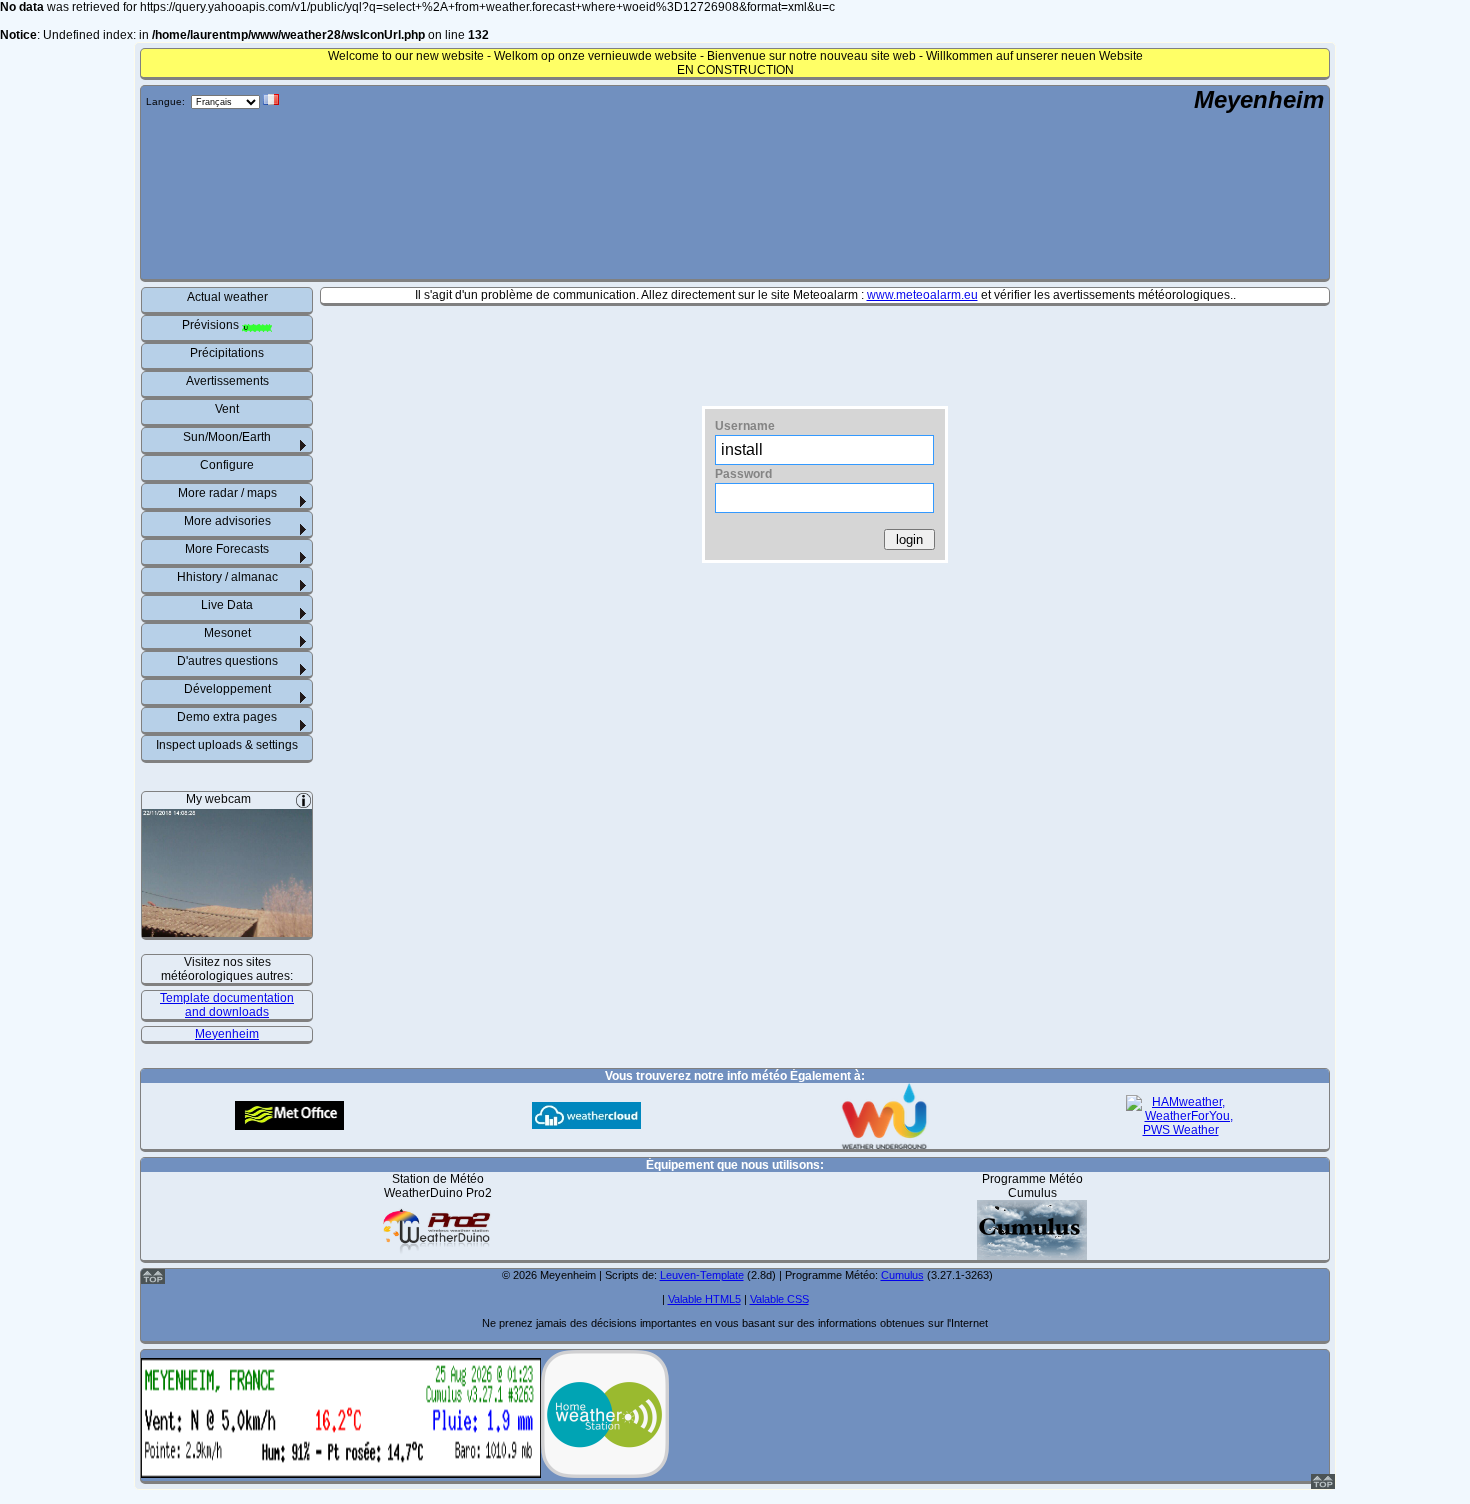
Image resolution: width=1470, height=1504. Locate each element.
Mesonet (227, 633)
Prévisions (212, 325)
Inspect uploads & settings (227, 745)
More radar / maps (227, 493)
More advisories (227, 521)
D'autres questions (227, 661)
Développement (227, 689)
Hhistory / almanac (227, 577)
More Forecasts (227, 549)
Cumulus (902, 1275)
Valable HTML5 (704, 1299)
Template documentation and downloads (227, 1005)
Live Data (227, 605)
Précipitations (227, 353)
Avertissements (227, 381)
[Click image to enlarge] (227, 930)
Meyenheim (1259, 99)
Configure (227, 465)
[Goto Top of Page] (1323, 1485)
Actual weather (227, 297)
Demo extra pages (227, 717)
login (909, 539)
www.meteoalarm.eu (922, 295)
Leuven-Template (702, 1275)
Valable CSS (779, 1299)
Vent (227, 409)
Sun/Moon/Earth (227, 437)
